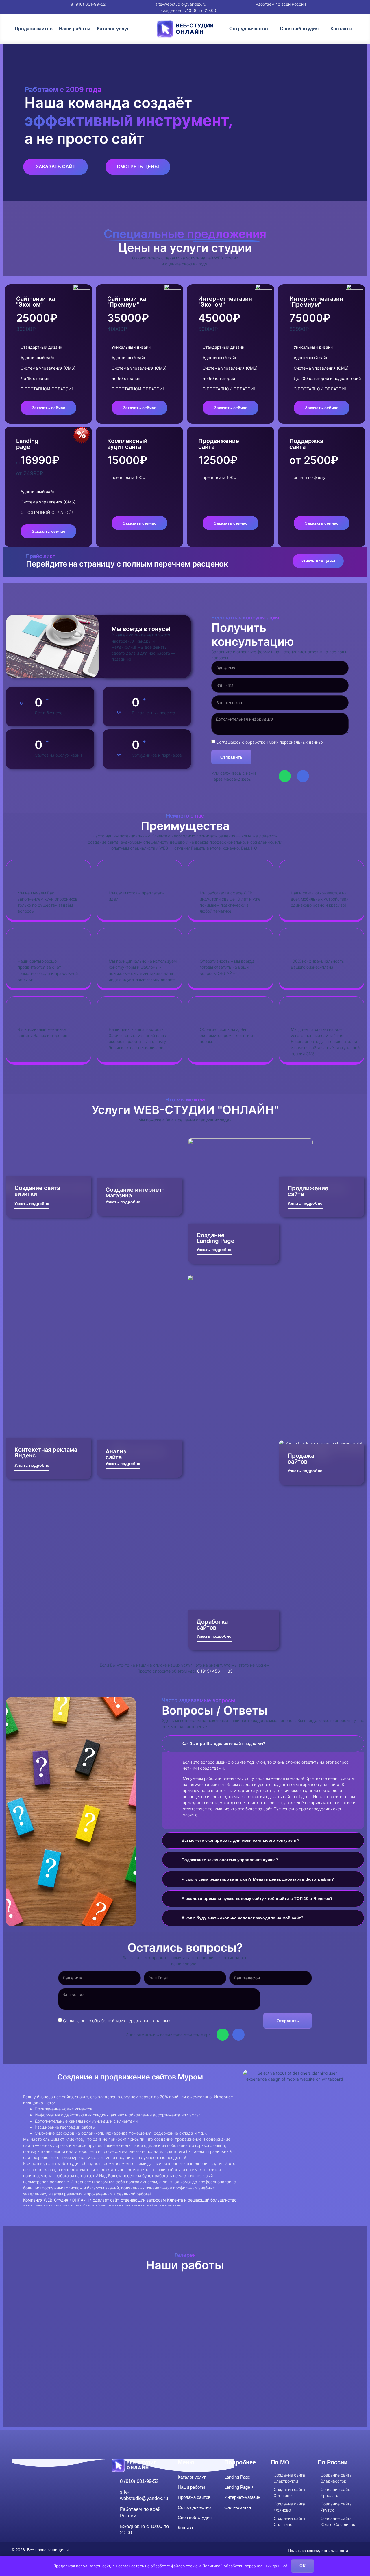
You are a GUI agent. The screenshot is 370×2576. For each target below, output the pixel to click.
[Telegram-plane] (303, 776)
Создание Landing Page (215, 1238)
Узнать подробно (32, 1204)
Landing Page (237, 2477)
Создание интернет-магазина (135, 1193)
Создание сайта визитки (37, 1191)
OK (303, 2566)
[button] (29, 2345)
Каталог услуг (113, 29)
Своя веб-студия (299, 29)
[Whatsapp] (285, 776)
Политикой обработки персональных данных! (245, 2566)
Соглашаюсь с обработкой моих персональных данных (270, 742)
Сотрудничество (249, 29)
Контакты (342, 29)
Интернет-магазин (242, 2497)
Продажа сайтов (34, 29)
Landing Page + (239, 2487)
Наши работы (75, 29)
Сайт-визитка (238, 2507)
